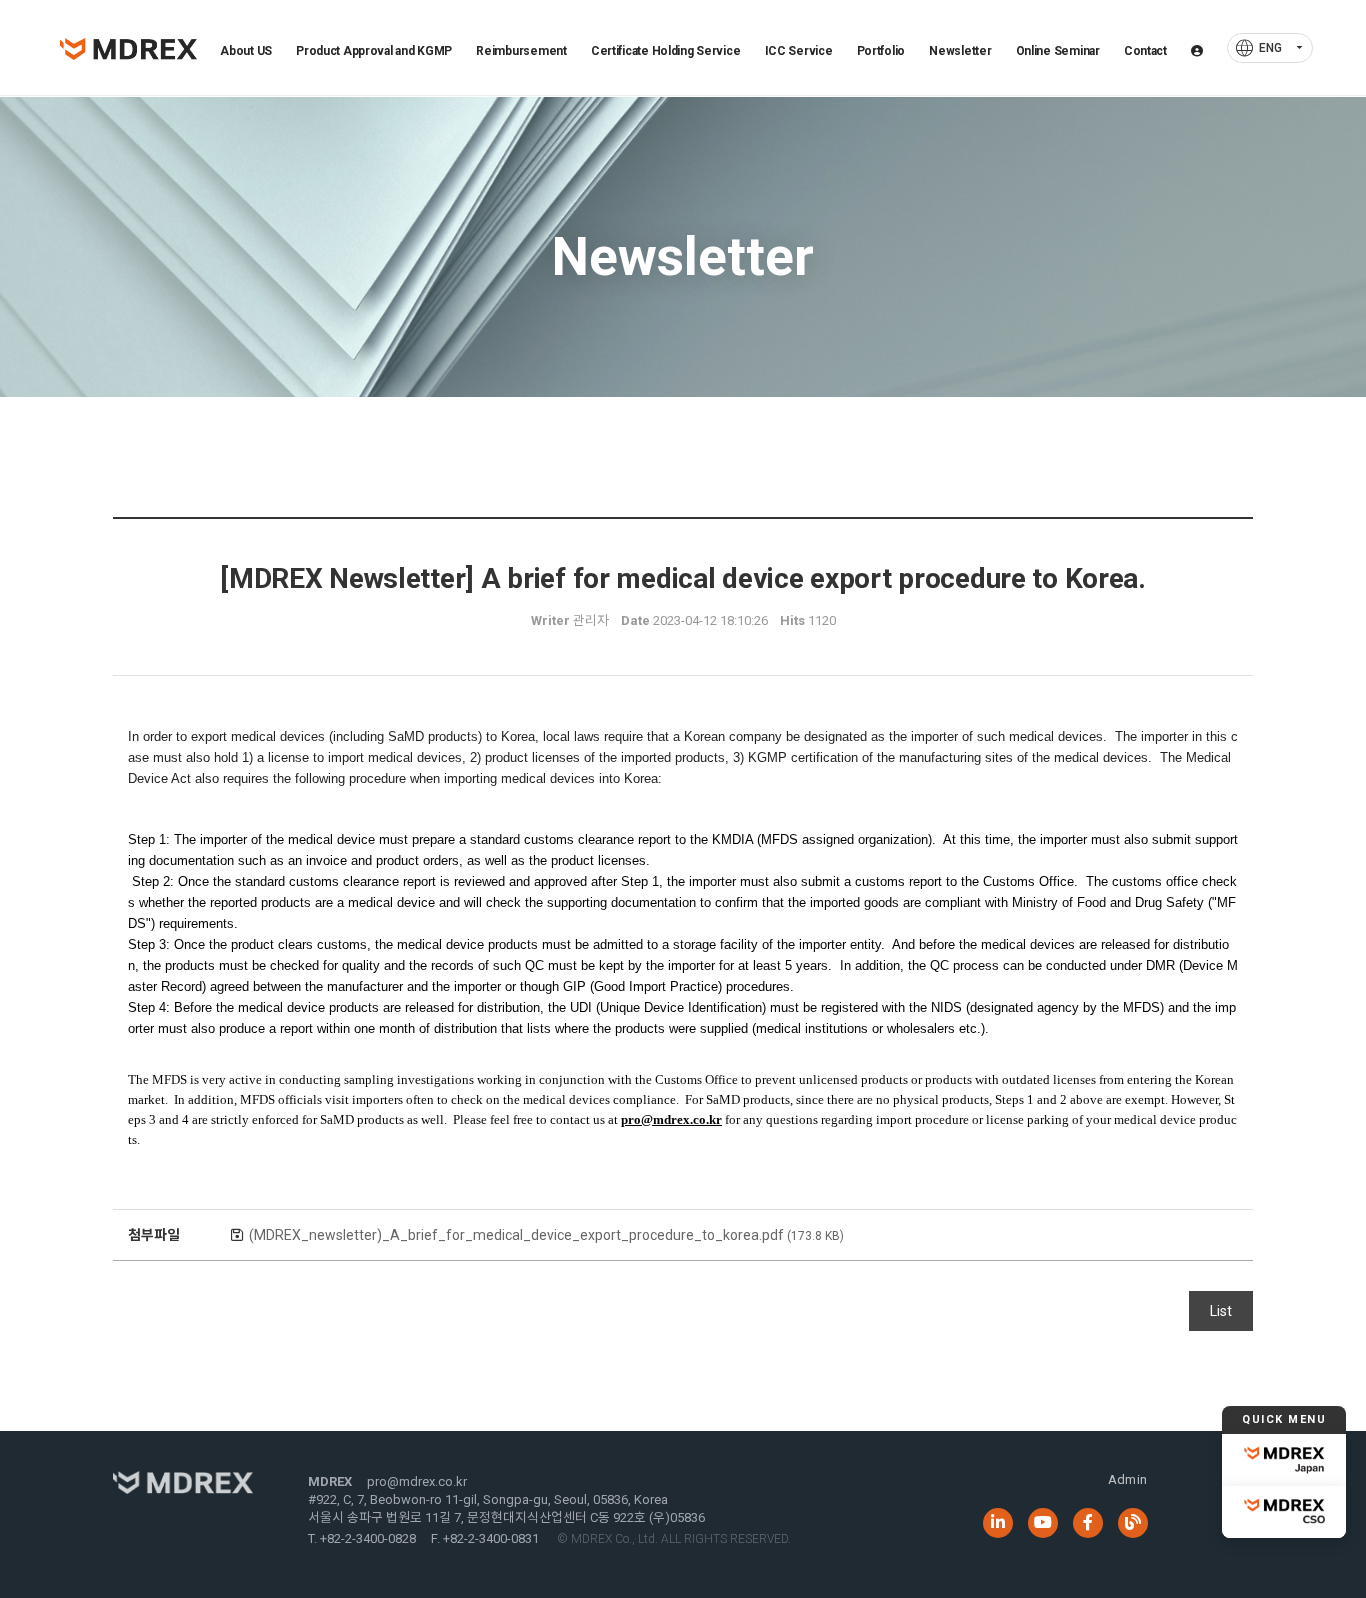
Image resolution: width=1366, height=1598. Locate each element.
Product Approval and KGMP (374, 51)
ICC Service (799, 51)
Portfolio (881, 51)
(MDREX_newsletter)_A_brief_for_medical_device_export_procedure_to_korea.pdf (546, 1235)
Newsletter (960, 51)
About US (246, 51)
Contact (1145, 51)
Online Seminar (1058, 51)
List (1221, 1311)
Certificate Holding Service (666, 51)
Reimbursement (521, 51)
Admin (1127, 1479)
